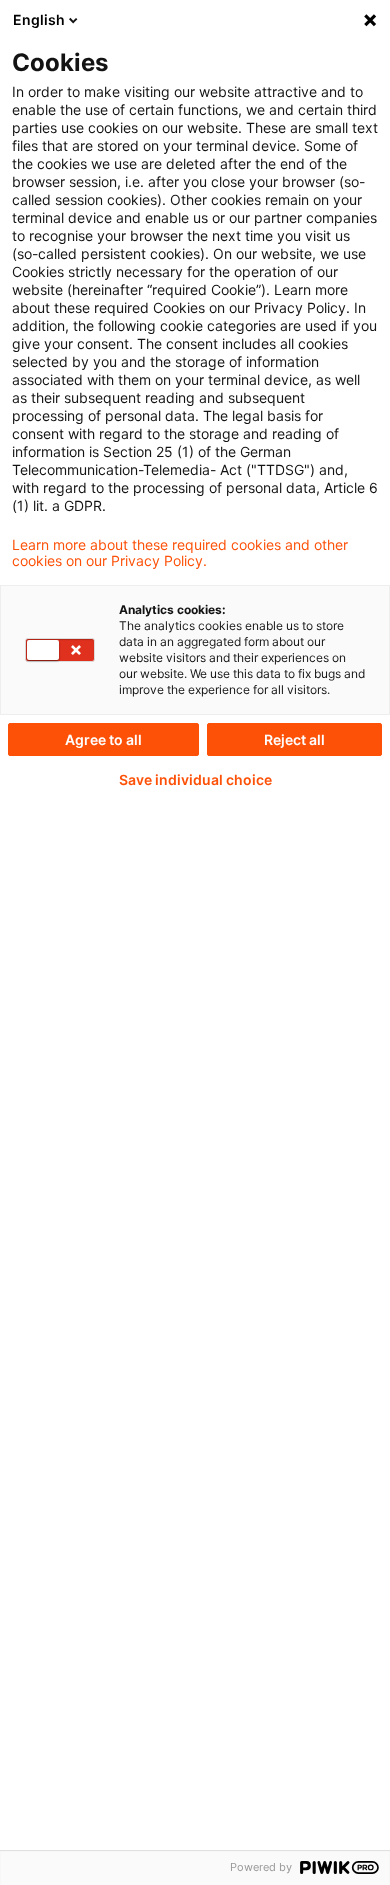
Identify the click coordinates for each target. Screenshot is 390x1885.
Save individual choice (195, 780)
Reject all (294, 739)
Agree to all (103, 739)
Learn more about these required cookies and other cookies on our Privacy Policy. (180, 553)
